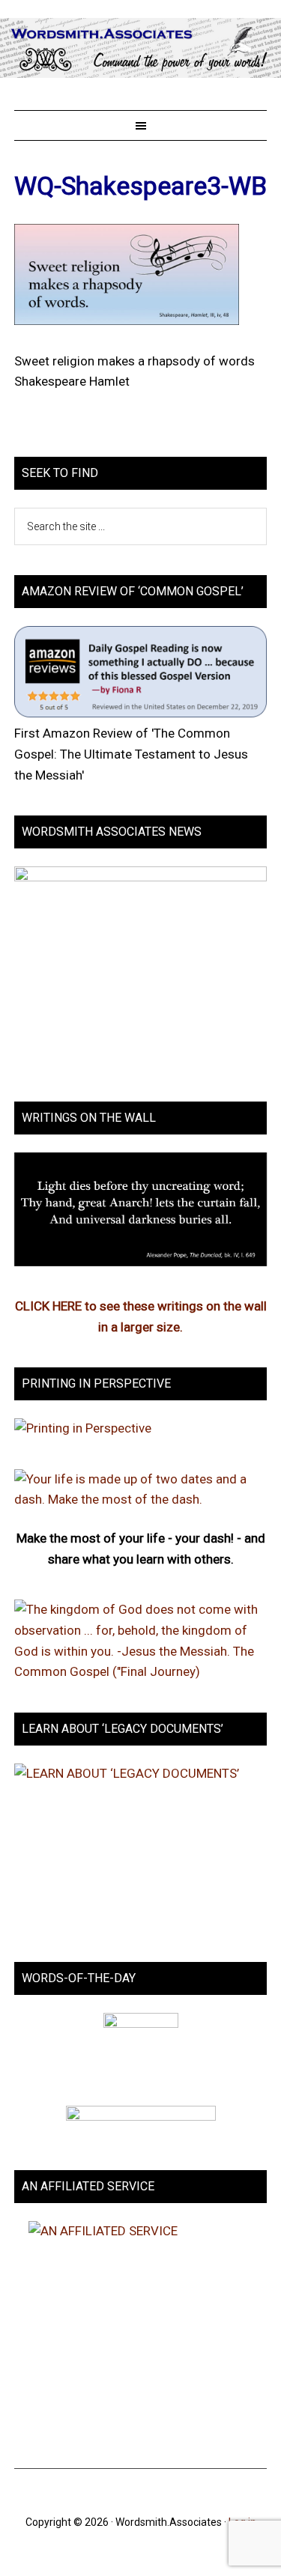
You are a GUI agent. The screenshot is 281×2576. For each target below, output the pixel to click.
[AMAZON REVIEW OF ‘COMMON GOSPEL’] (141, 713)
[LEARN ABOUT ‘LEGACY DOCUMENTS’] (141, 1848)
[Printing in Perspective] (83, 1428)
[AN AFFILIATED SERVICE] (141, 2330)
